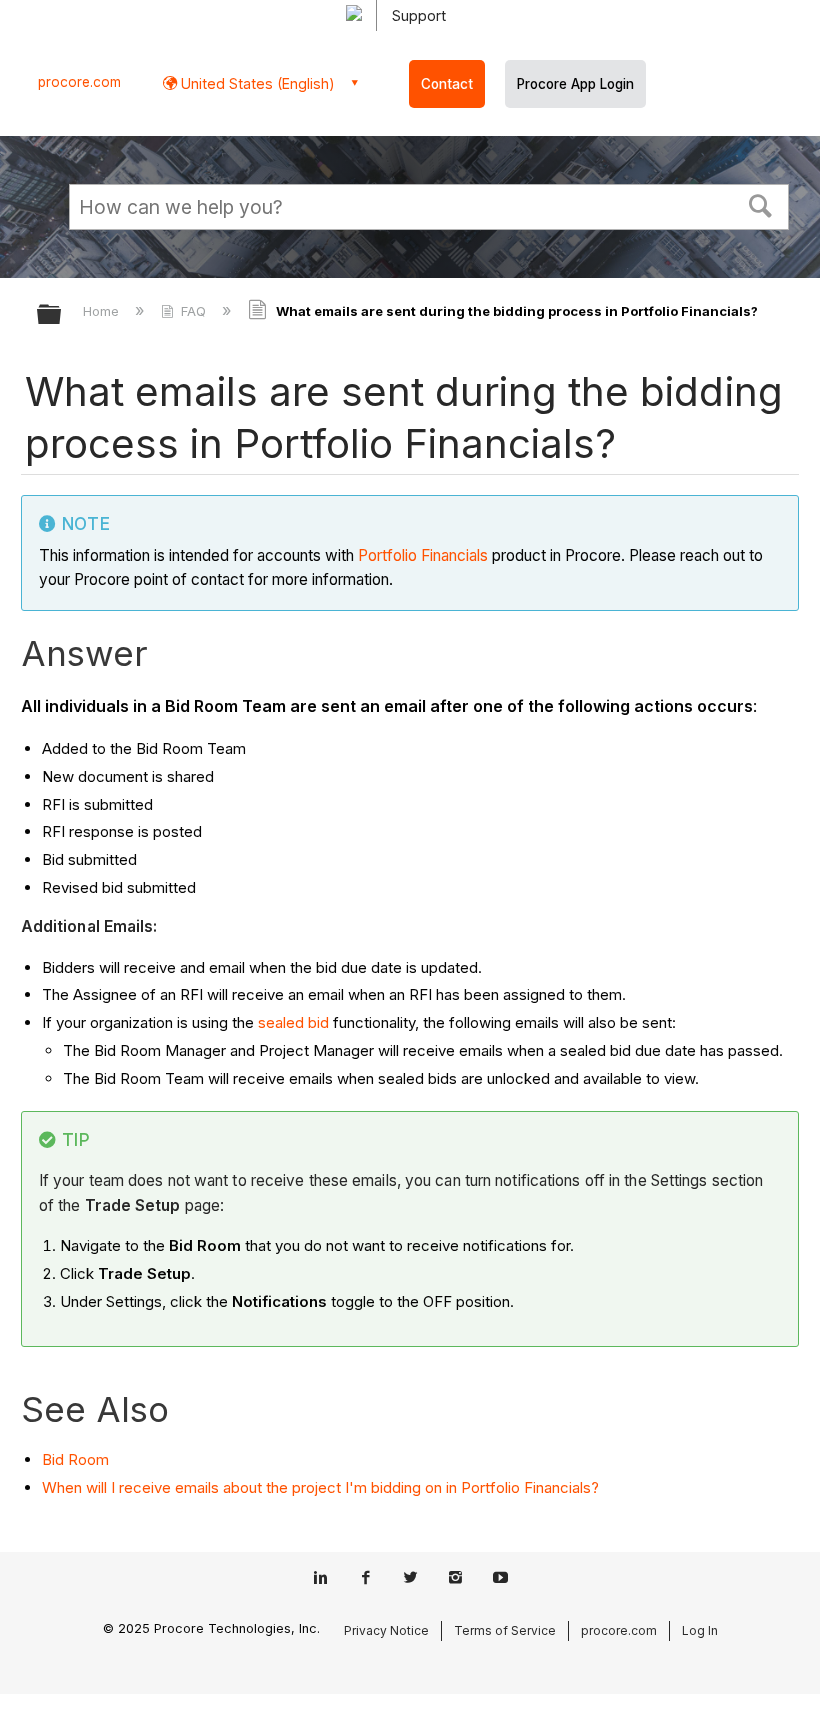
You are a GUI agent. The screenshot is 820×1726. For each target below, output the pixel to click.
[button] (761, 204)
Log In (700, 1630)
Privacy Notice (386, 1630)
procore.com (79, 82)
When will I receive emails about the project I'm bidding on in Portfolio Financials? (320, 1487)
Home (103, 311)
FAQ (193, 311)
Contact (447, 84)
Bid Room (75, 1459)
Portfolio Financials (423, 555)
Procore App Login (575, 84)
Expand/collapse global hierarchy (62, 315)
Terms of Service (505, 1630)
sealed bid (293, 1022)
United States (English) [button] (256, 83)
